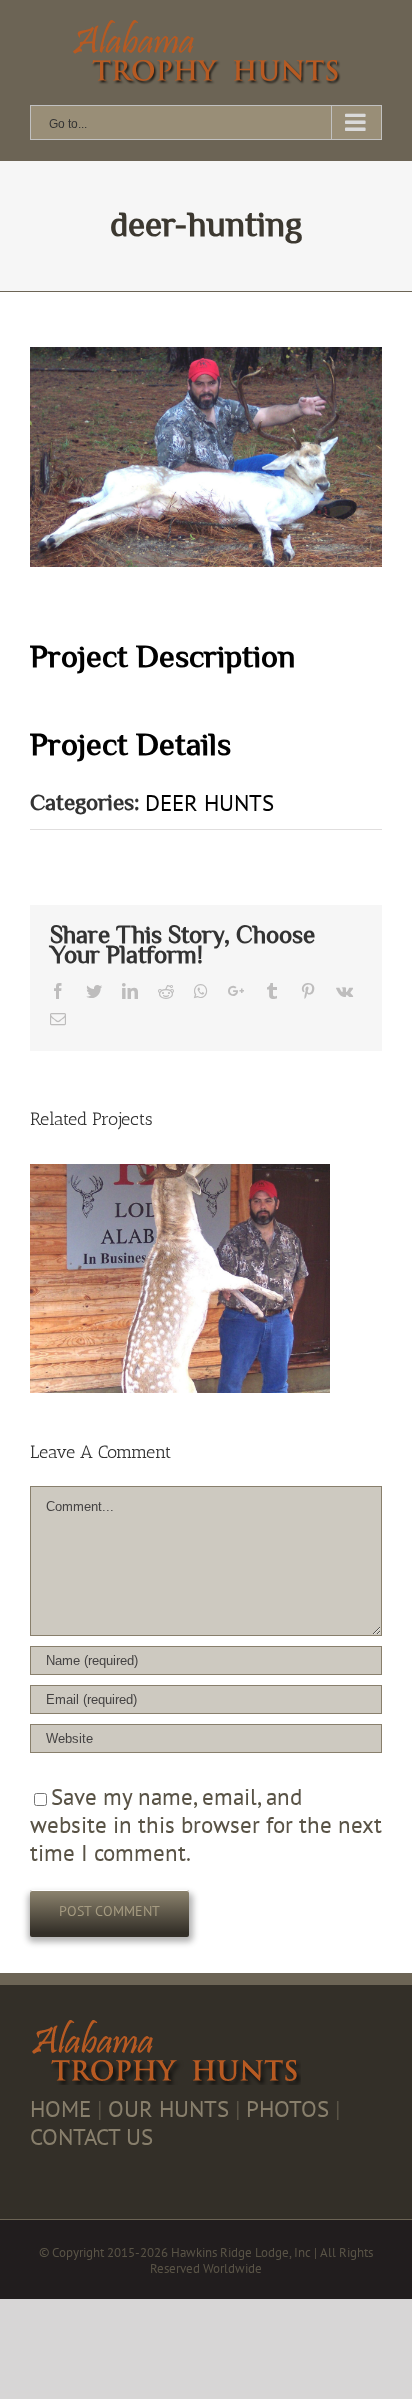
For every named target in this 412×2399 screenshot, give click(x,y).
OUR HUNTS (168, 2108)
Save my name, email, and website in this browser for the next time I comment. (206, 1824)
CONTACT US (91, 2136)
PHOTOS (287, 2108)
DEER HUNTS (209, 802)
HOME (60, 2108)
